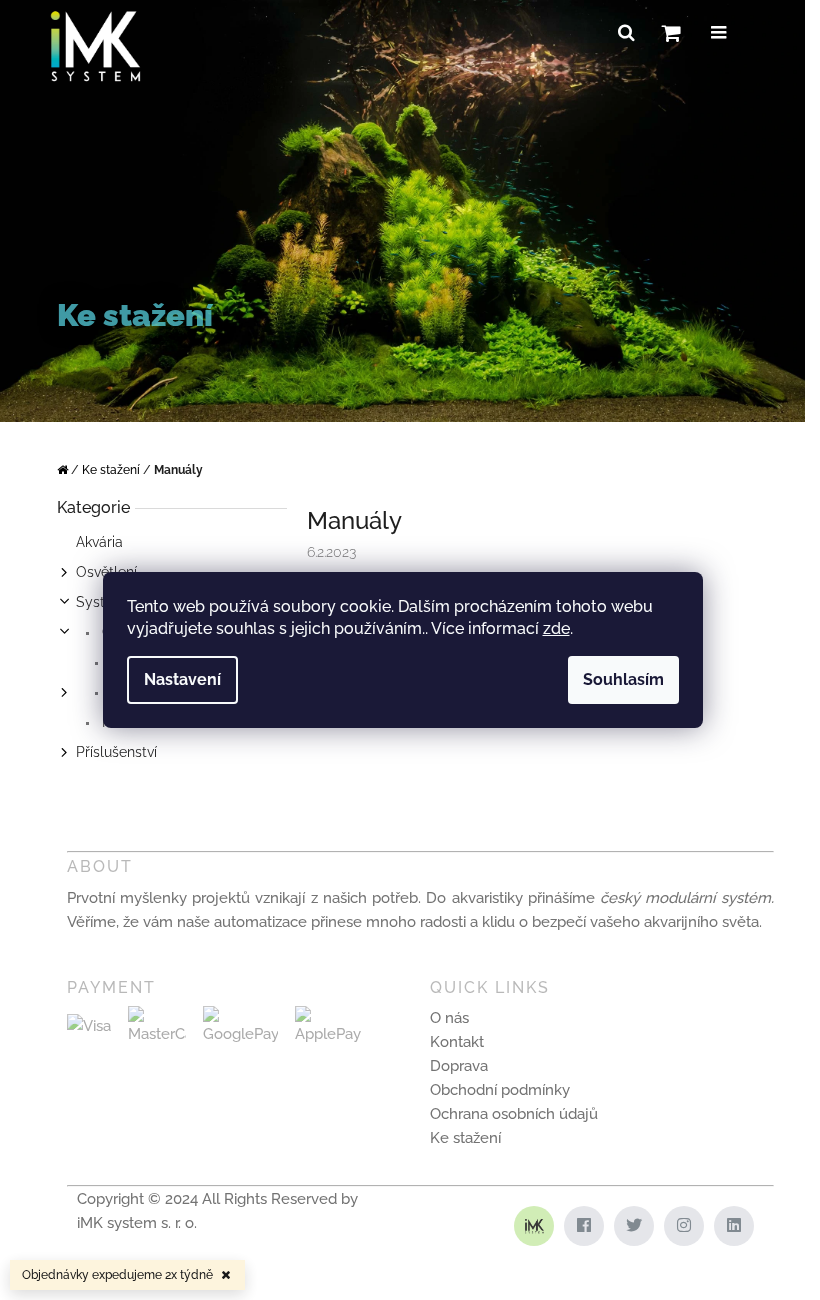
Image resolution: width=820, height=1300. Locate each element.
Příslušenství (116, 752)
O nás (449, 1018)
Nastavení (182, 679)
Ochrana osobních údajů (514, 1114)
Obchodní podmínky (500, 1090)
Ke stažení (465, 1138)
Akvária (99, 542)
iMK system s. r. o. (137, 1223)
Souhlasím (623, 679)
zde (556, 628)
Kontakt (457, 1042)
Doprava (459, 1066)
